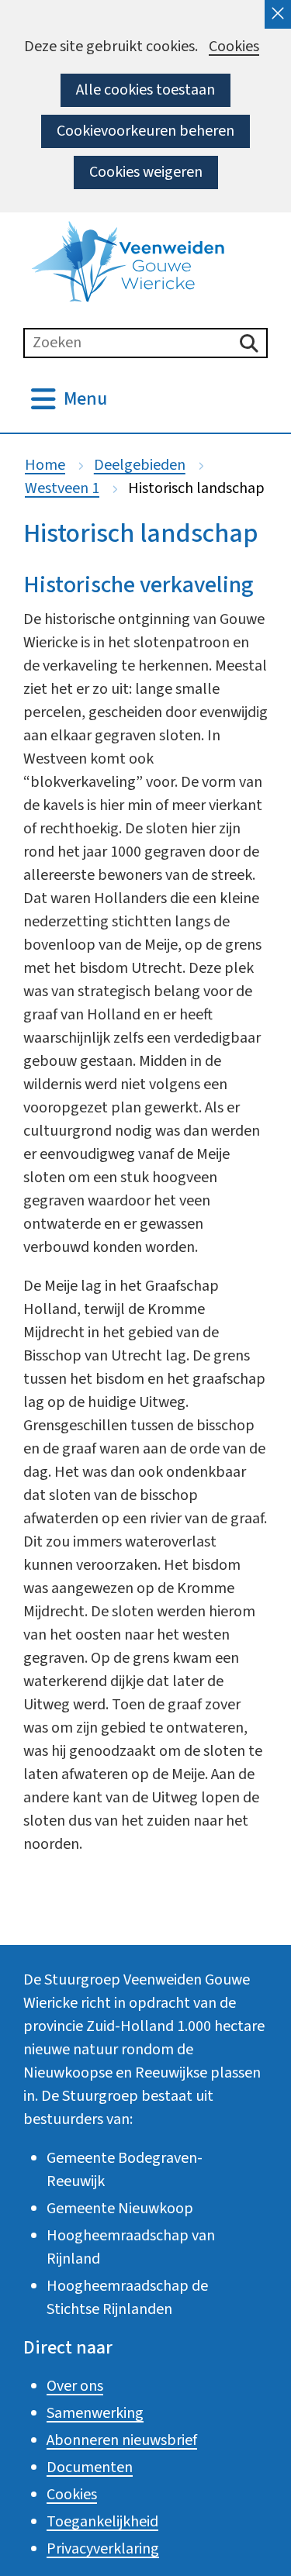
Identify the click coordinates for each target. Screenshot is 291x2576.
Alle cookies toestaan (145, 90)
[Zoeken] (249, 343)
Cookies (234, 47)
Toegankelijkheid (102, 2522)
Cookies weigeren (146, 172)
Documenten (90, 2467)
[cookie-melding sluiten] (278, 14)
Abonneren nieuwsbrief (122, 2440)
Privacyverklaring (103, 2549)
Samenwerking (95, 2413)
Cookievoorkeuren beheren (145, 131)
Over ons (75, 2386)
